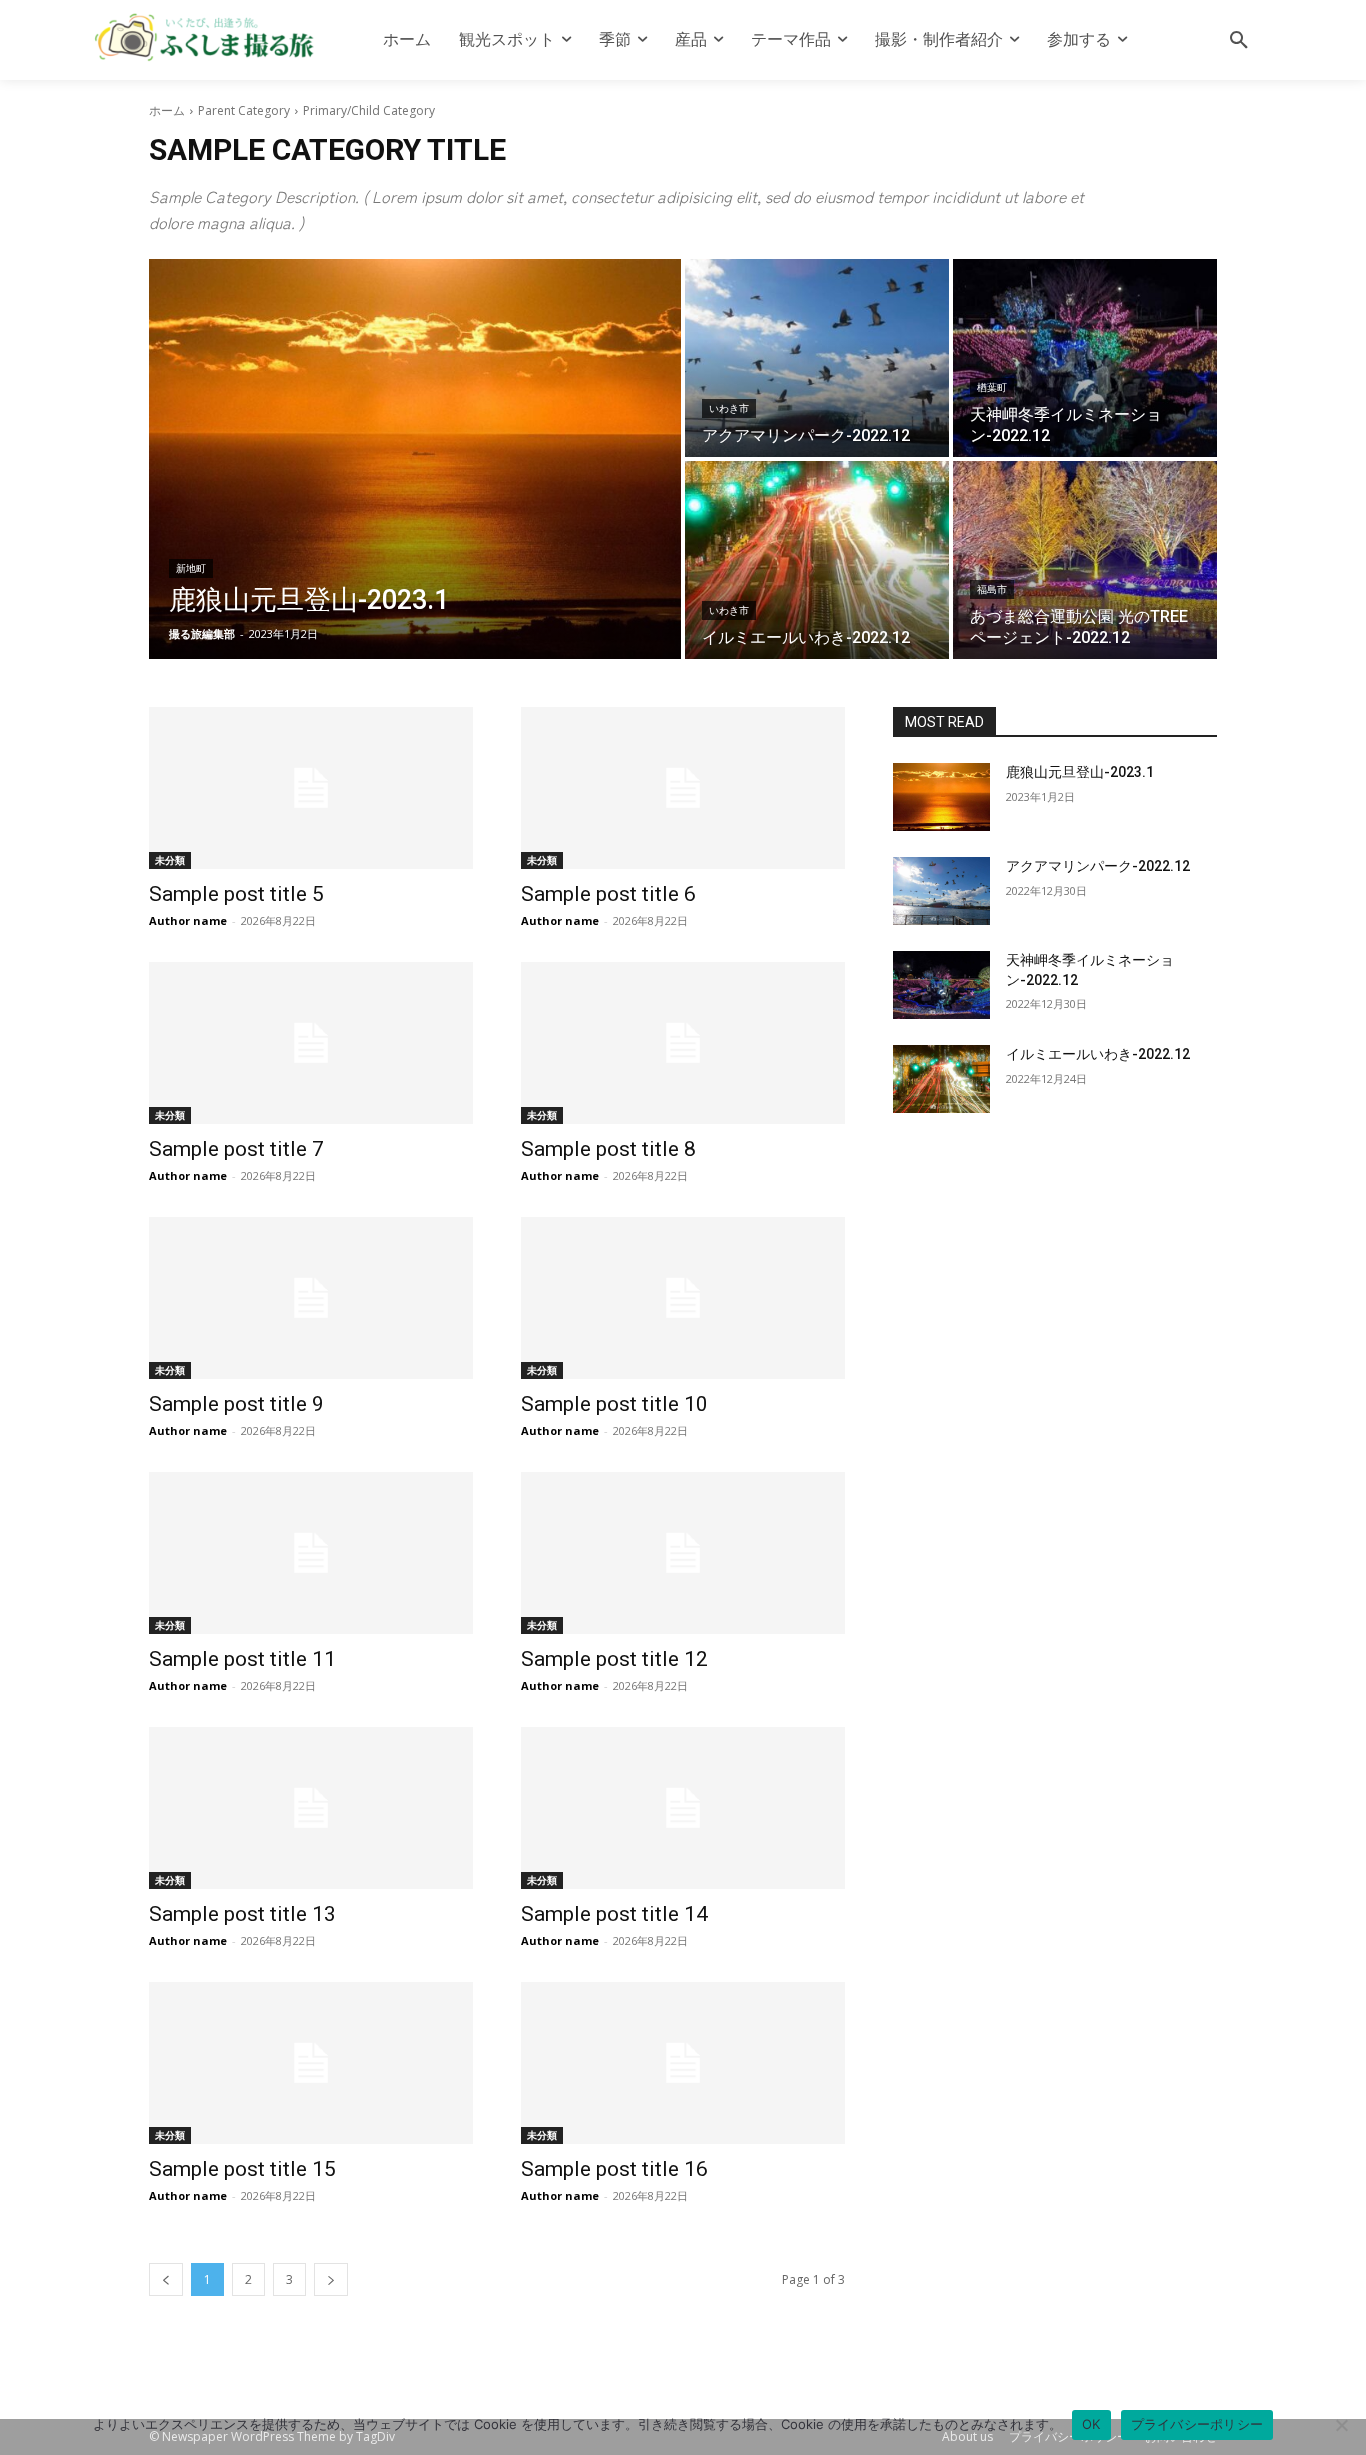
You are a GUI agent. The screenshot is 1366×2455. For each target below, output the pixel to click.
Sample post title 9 (236, 1404)
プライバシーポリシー (1197, 2424)
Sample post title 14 (614, 1914)
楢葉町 (992, 387)
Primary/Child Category (369, 110)
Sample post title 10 (614, 1404)
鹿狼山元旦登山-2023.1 (1080, 772)
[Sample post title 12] (683, 1553)
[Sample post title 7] (311, 1043)
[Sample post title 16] (683, 2063)
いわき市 (729, 408)
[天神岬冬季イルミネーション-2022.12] (1085, 358)
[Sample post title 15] (311, 2063)
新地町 (191, 568)
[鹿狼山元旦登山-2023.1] (415, 459)
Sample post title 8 (608, 1149)
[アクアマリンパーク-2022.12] (817, 358)
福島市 (992, 589)
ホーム (167, 110)
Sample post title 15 (242, 2169)
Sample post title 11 (242, 1659)
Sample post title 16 (614, 2169)
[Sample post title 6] (683, 788)
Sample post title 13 (242, 1914)
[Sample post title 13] (311, 1808)
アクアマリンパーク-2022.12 (1098, 866)
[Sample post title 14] (683, 1808)
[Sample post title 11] (311, 1553)
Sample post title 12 (614, 1659)
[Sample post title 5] (311, 788)
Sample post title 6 (608, 894)
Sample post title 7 (236, 1149)
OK (1091, 2424)
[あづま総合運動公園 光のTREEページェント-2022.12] (1085, 560)
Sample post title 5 (236, 894)
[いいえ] (1341, 2425)
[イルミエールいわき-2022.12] (817, 560)
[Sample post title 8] (683, 1043)
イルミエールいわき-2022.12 (1098, 1054)
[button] (1239, 40)
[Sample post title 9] (311, 1298)
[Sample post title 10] (683, 1298)
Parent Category (244, 110)
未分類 (170, 860)
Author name (188, 920)
